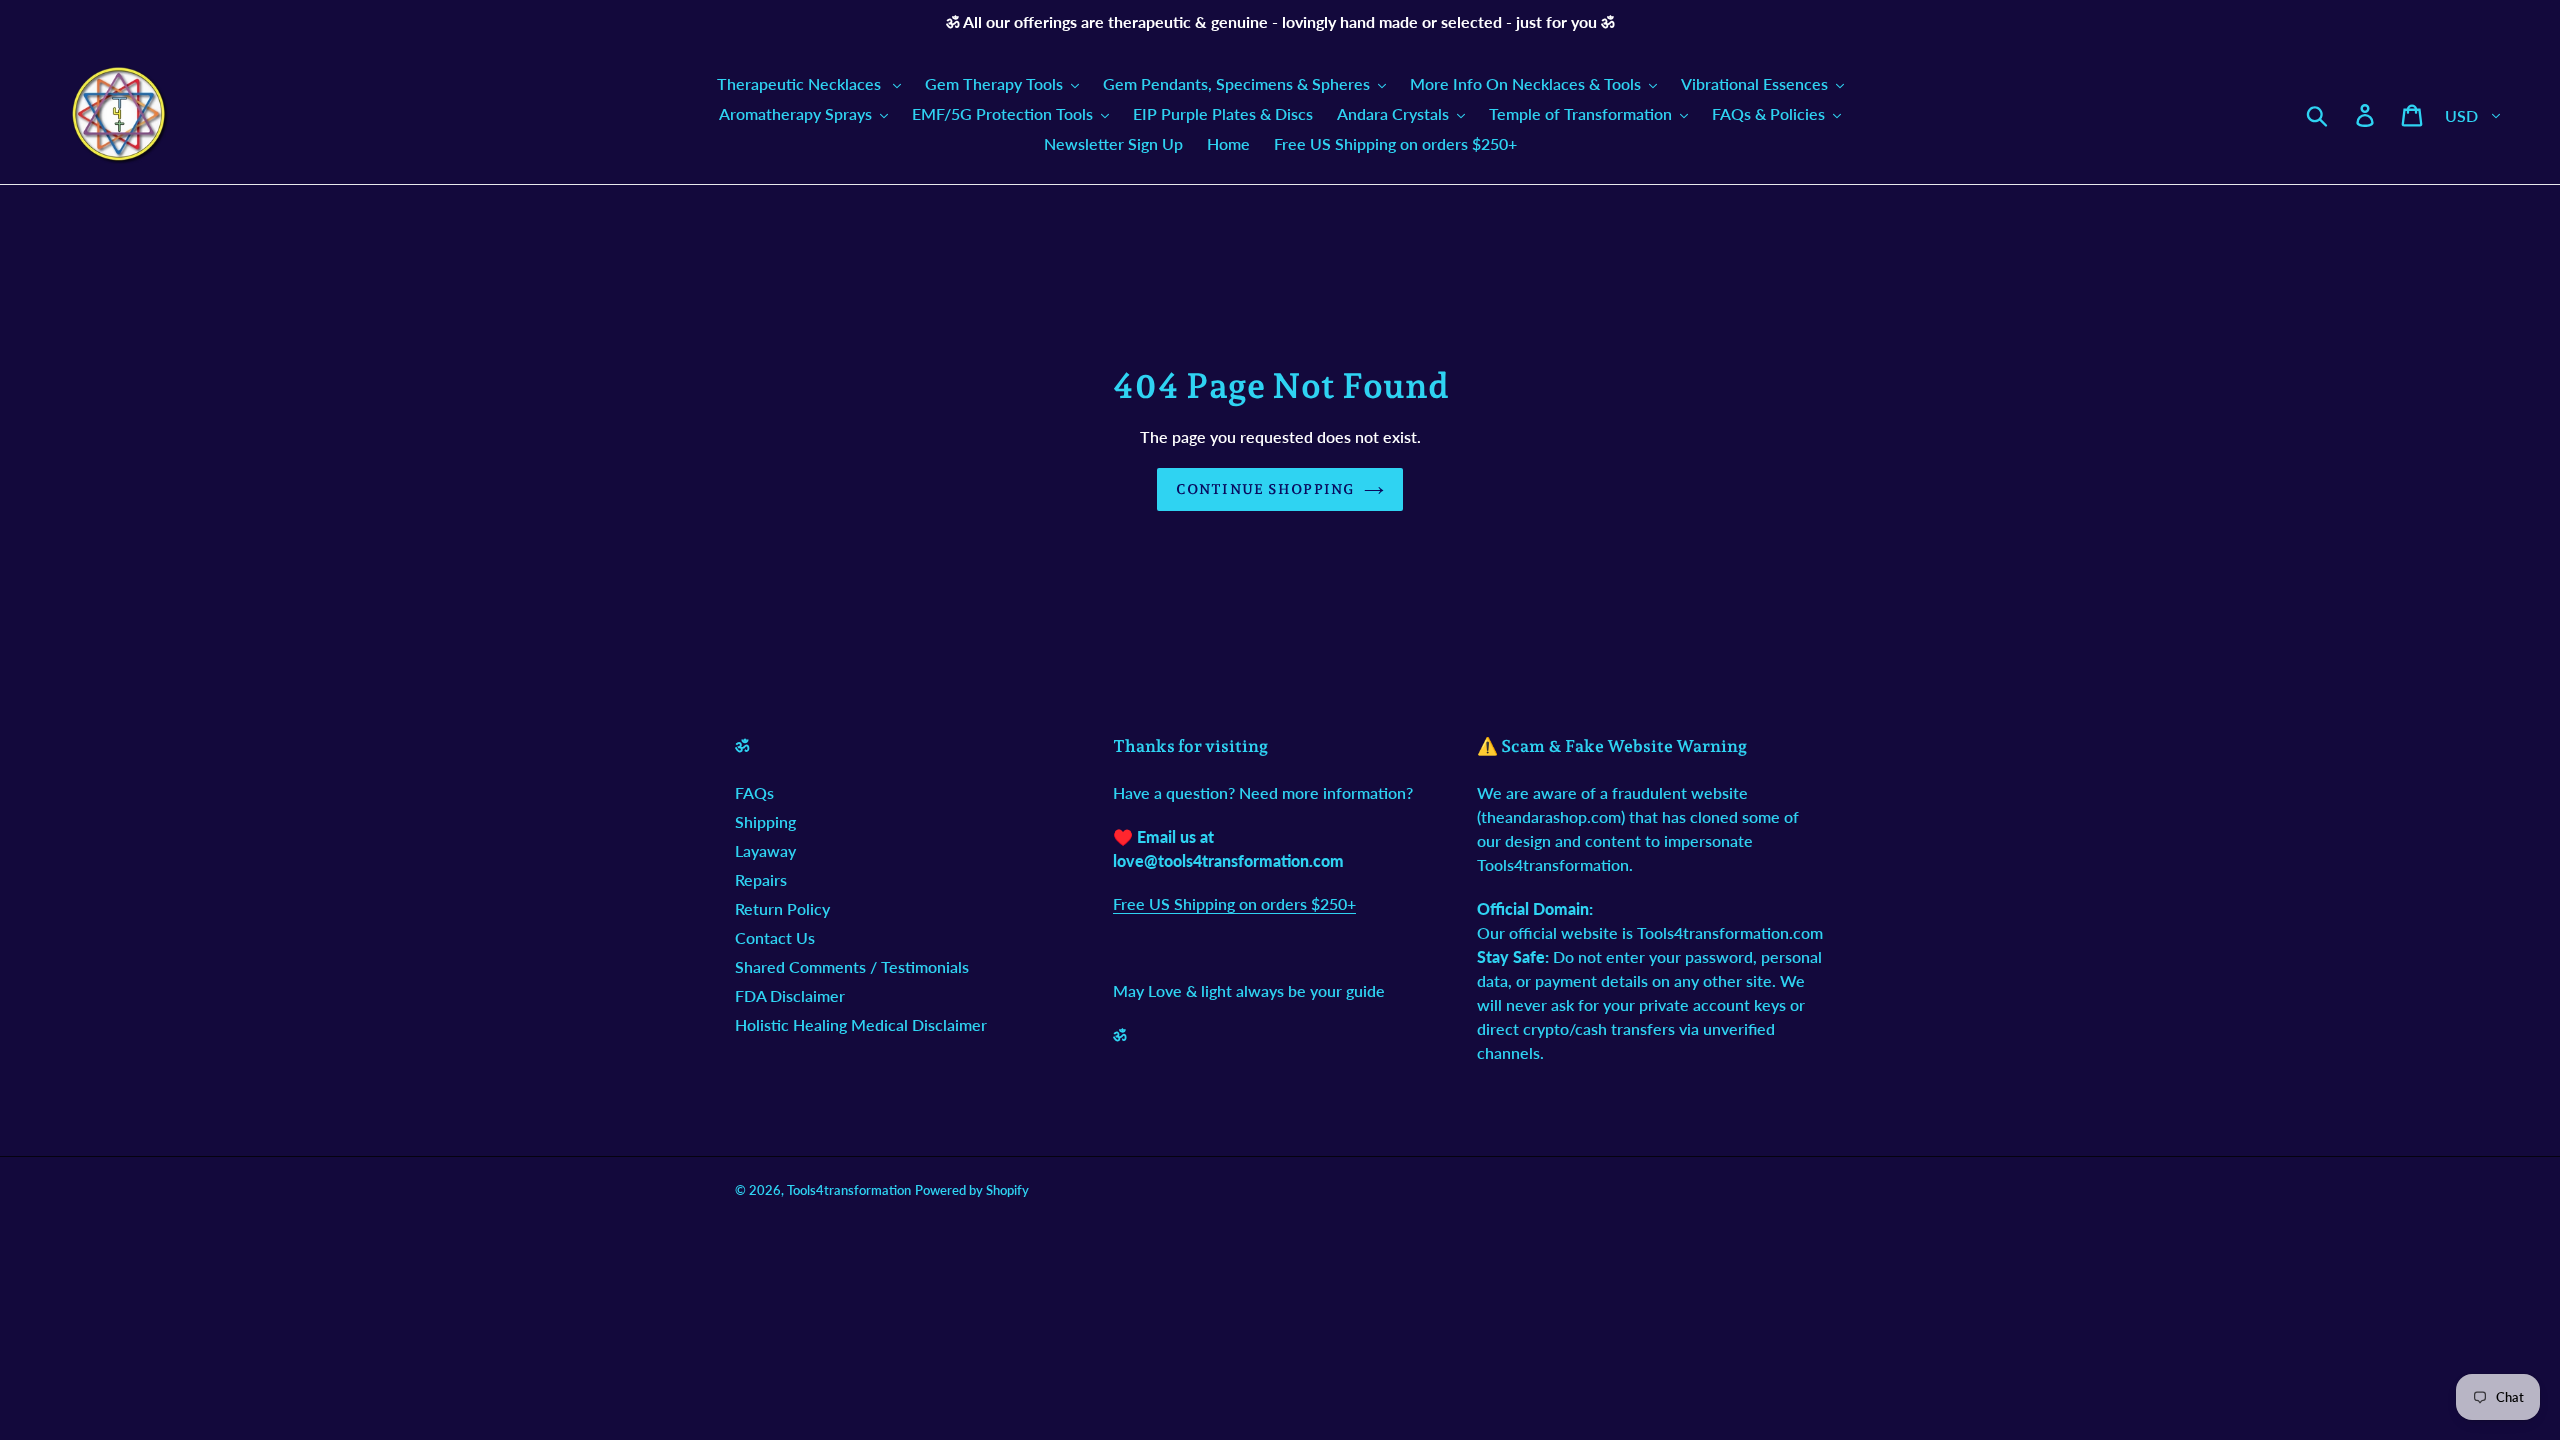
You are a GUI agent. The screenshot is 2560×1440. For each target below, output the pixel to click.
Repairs (761, 879)
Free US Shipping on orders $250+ (1234, 903)
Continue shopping (1265, 489)
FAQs (754, 792)
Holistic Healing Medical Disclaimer (861, 1024)
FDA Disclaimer (790, 995)
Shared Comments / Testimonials (852, 966)
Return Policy (782, 908)
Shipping (765, 821)
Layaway (765, 850)
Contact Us (775, 937)
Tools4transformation (849, 1190)
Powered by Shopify (972, 1190)
